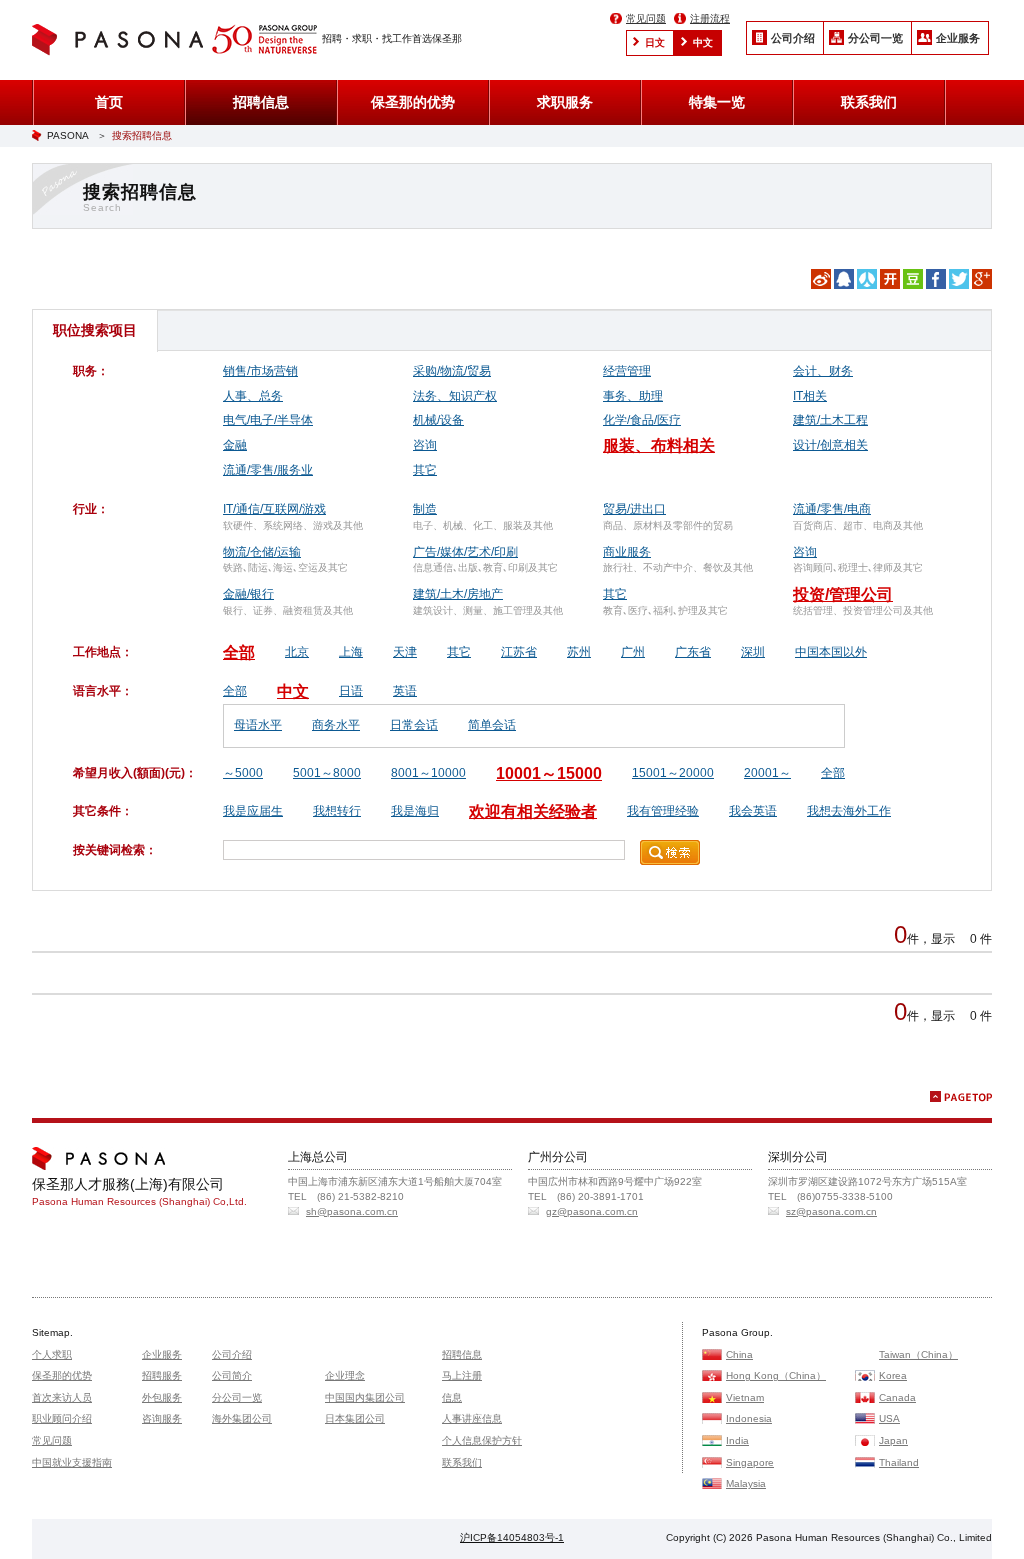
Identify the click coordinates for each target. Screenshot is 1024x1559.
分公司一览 (875, 38)
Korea (893, 1375)
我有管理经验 (663, 811)
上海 (351, 652)
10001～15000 (549, 773)
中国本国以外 (831, 652)
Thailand (899, 1462)
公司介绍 (793, 38)
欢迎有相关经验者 (533, 811)
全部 (239, 652)
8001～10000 (428, 773)
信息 (452, 1397)
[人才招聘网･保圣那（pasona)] (122, 41)
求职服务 (565, 102)
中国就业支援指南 (72, 1462)
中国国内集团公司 (365, 1397)
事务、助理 (633, 396)
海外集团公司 (242, 1418)
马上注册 (462, 1375)
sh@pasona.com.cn (352, 1211)
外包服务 (162, 1397)
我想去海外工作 (849, 811)
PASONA (68, 135)
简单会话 (492, 725)
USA (889, 1418)
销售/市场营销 (260, 371)
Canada (897, 1397)
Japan (893, 1440)
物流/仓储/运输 (262, 552)
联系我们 (869, 102)
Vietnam (745, 1397)
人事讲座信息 (472, 1418)
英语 (405, 691)
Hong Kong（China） (776, 1375)
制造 (425, 509)
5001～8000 (327, 773)
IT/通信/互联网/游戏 (274, 509)
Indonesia (749, 1418)
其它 (425, 470)
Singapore (750, 1462)
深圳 (753, 652)
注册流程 (710, 18)
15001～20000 (673, 773)
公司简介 (232, 1375)
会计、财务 (823, 371)
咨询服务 (162, 1418)
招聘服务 (162, 1375)
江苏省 (519, 652)
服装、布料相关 (659, 445)
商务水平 (336, 725)
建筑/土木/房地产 (458, 594)
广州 (633, 652)
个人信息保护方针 (482, 1440)
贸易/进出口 (634, 509)
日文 (655, 42)
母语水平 (258, 725)
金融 (235, 445)
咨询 (425, 445)
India (737, 1440)
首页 (109, 102)
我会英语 (753, 811)
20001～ (767, 773)
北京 (297, 652)
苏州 (579, 652)
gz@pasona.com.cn (592, 1211)
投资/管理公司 (843, 594)
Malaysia (746, 1483)
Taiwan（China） (918, 1354)
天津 (405, 652)
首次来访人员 (62, 1397)
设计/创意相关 (830, 445)
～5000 (243, 773)
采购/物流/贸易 (452, 371)
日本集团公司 (355, 1418)
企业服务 (958, 38)
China (739, 1354)
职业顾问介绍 (62, 1418)
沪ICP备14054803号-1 (512, 1537)
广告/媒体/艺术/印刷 (465, 552)
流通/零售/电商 (832, 509)
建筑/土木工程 (830, 420)
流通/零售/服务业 (268, 470)
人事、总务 (253, 396)
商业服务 (627, 552)
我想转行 (337, 811)
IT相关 (810, 396)
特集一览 (717, 102)
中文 (703, 42)
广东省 (693, 652)
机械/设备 (438, 420)
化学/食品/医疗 (642, 420)
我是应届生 (253, 811)
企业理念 (345, 1375)
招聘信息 (261, 102)
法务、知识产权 (455, 396)
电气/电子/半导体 (268, 420)
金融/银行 (248, 594)
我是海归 (415, 811)
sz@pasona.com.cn (831, 1211)
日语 (351, 691)
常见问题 (646, 18)
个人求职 (52, 1354)
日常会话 (414, 725)
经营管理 (627, 371)
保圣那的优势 (413, 102)
